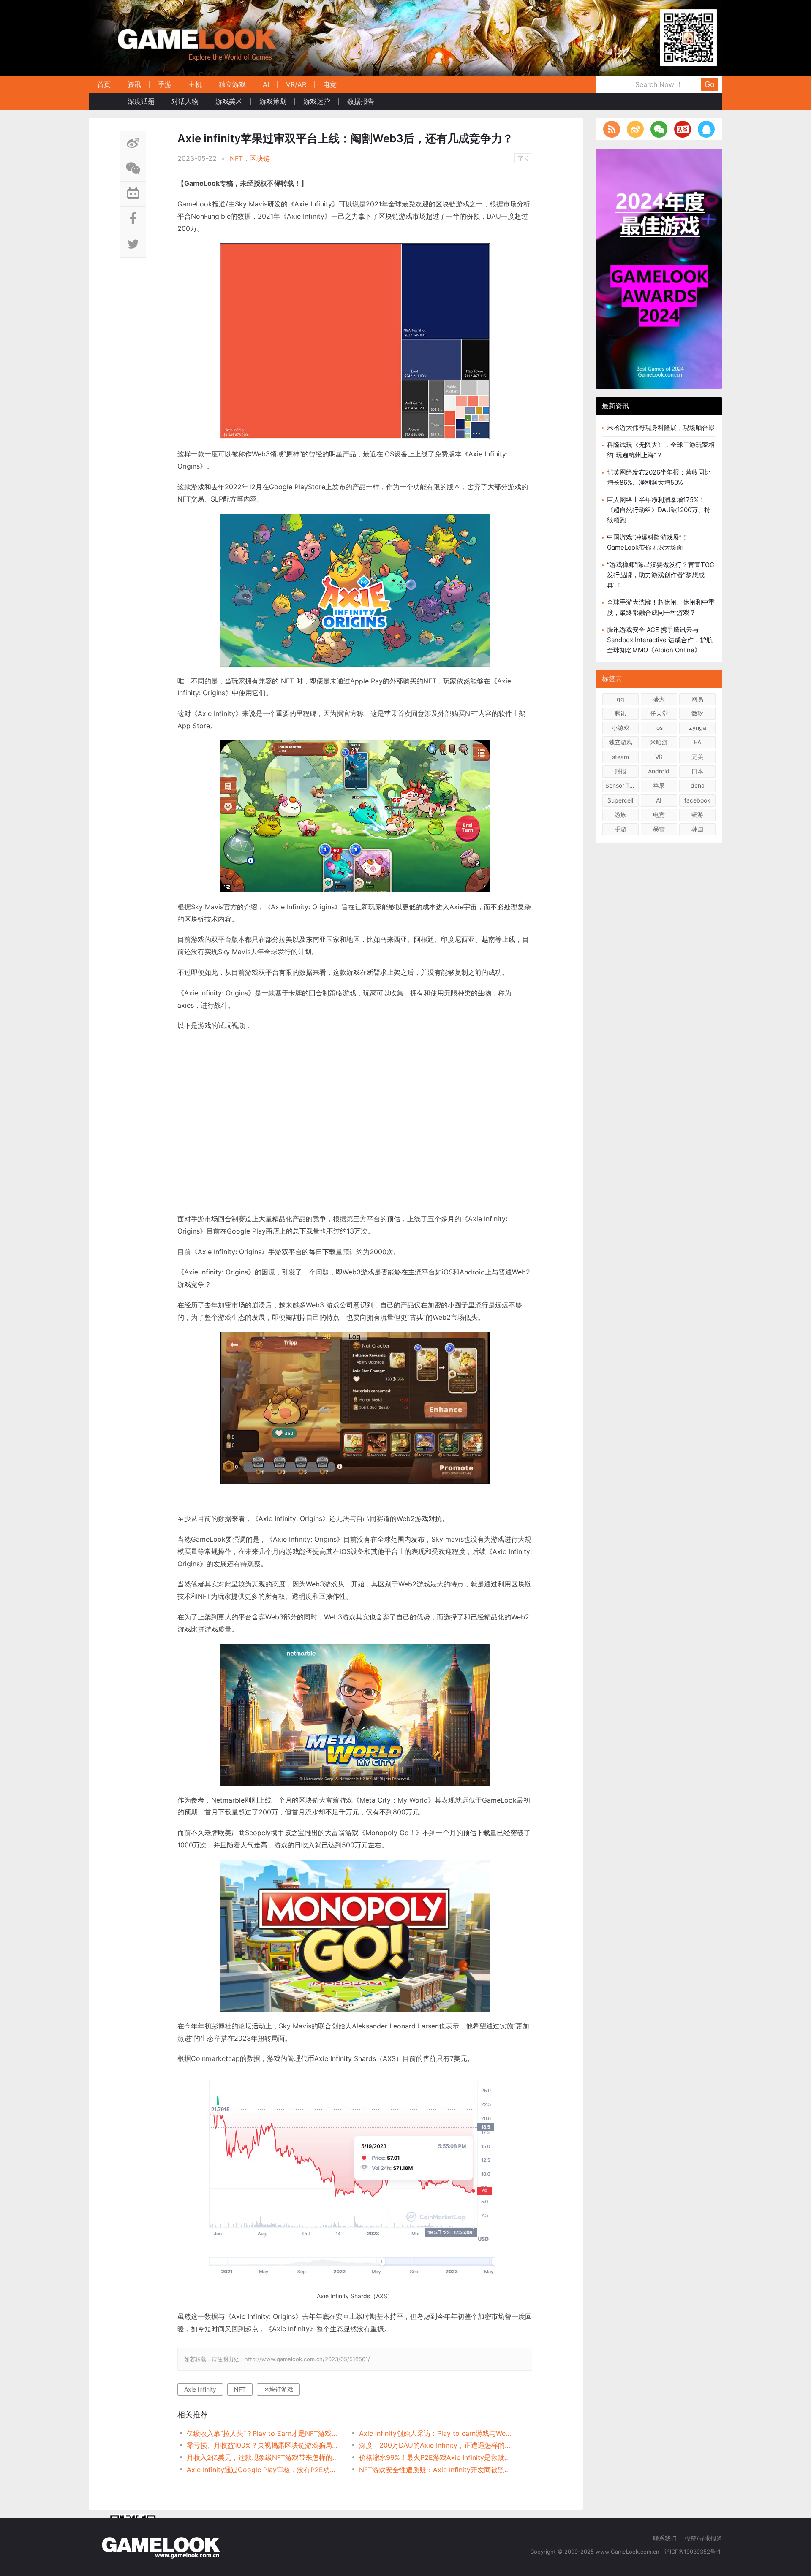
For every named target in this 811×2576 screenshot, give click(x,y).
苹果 (659, 785)
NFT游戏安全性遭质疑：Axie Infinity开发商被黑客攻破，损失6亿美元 (437, 2470)
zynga (698, 728)
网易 (697, 699)
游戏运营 (317, 101)
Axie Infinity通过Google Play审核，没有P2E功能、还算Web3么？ (264, 2470)
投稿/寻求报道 (704, 2538)
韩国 (697, 829)
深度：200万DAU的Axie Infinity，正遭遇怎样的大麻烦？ (437, 2445)
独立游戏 (232, 84)
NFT (236, 158)
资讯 (134, 84)
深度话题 (141, 101)
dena (698, 785)
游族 (620, 815)
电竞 (330, 84)
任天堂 (659, 713)
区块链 (260, 158)
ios (659, 728)
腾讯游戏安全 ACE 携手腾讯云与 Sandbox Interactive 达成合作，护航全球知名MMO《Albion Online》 (660, 640)
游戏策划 (273, 101)
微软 (697, 713)
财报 (620, 771)
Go (710, 84)
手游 (165, 84)
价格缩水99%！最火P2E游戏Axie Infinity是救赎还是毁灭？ (437, 2457)
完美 (697, 757)
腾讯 (620, 713)
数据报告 (361, 101)
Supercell (620, 800)
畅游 (697, 815)
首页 (104, 84)
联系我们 (665, 2538)
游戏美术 (229, 101)
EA (698, 742)
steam (620, 757)
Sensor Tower (622, 785)
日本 (697, 771)
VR (659, 757)
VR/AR (296, 84)
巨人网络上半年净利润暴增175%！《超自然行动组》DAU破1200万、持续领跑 (659, 510)
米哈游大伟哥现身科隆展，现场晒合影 (661, 427)
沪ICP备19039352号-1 (693, 2552)
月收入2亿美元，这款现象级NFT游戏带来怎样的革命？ (264, 2457)
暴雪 (659, 829)
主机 (195, 84)
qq (620, 699)
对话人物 (185, 101)
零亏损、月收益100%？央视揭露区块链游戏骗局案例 (264, 2445)
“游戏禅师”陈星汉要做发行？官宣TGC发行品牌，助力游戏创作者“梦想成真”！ (661, 575)
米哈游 (659, 742)
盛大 (659, 699)
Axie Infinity (200, 2389)
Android (659, 771)
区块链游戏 (278, 2389)
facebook (697, 800)
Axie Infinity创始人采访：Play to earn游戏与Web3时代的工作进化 (437, 2433)
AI (266, 84)
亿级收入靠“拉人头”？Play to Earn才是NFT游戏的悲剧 (264, 2433)
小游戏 (620, 728)
